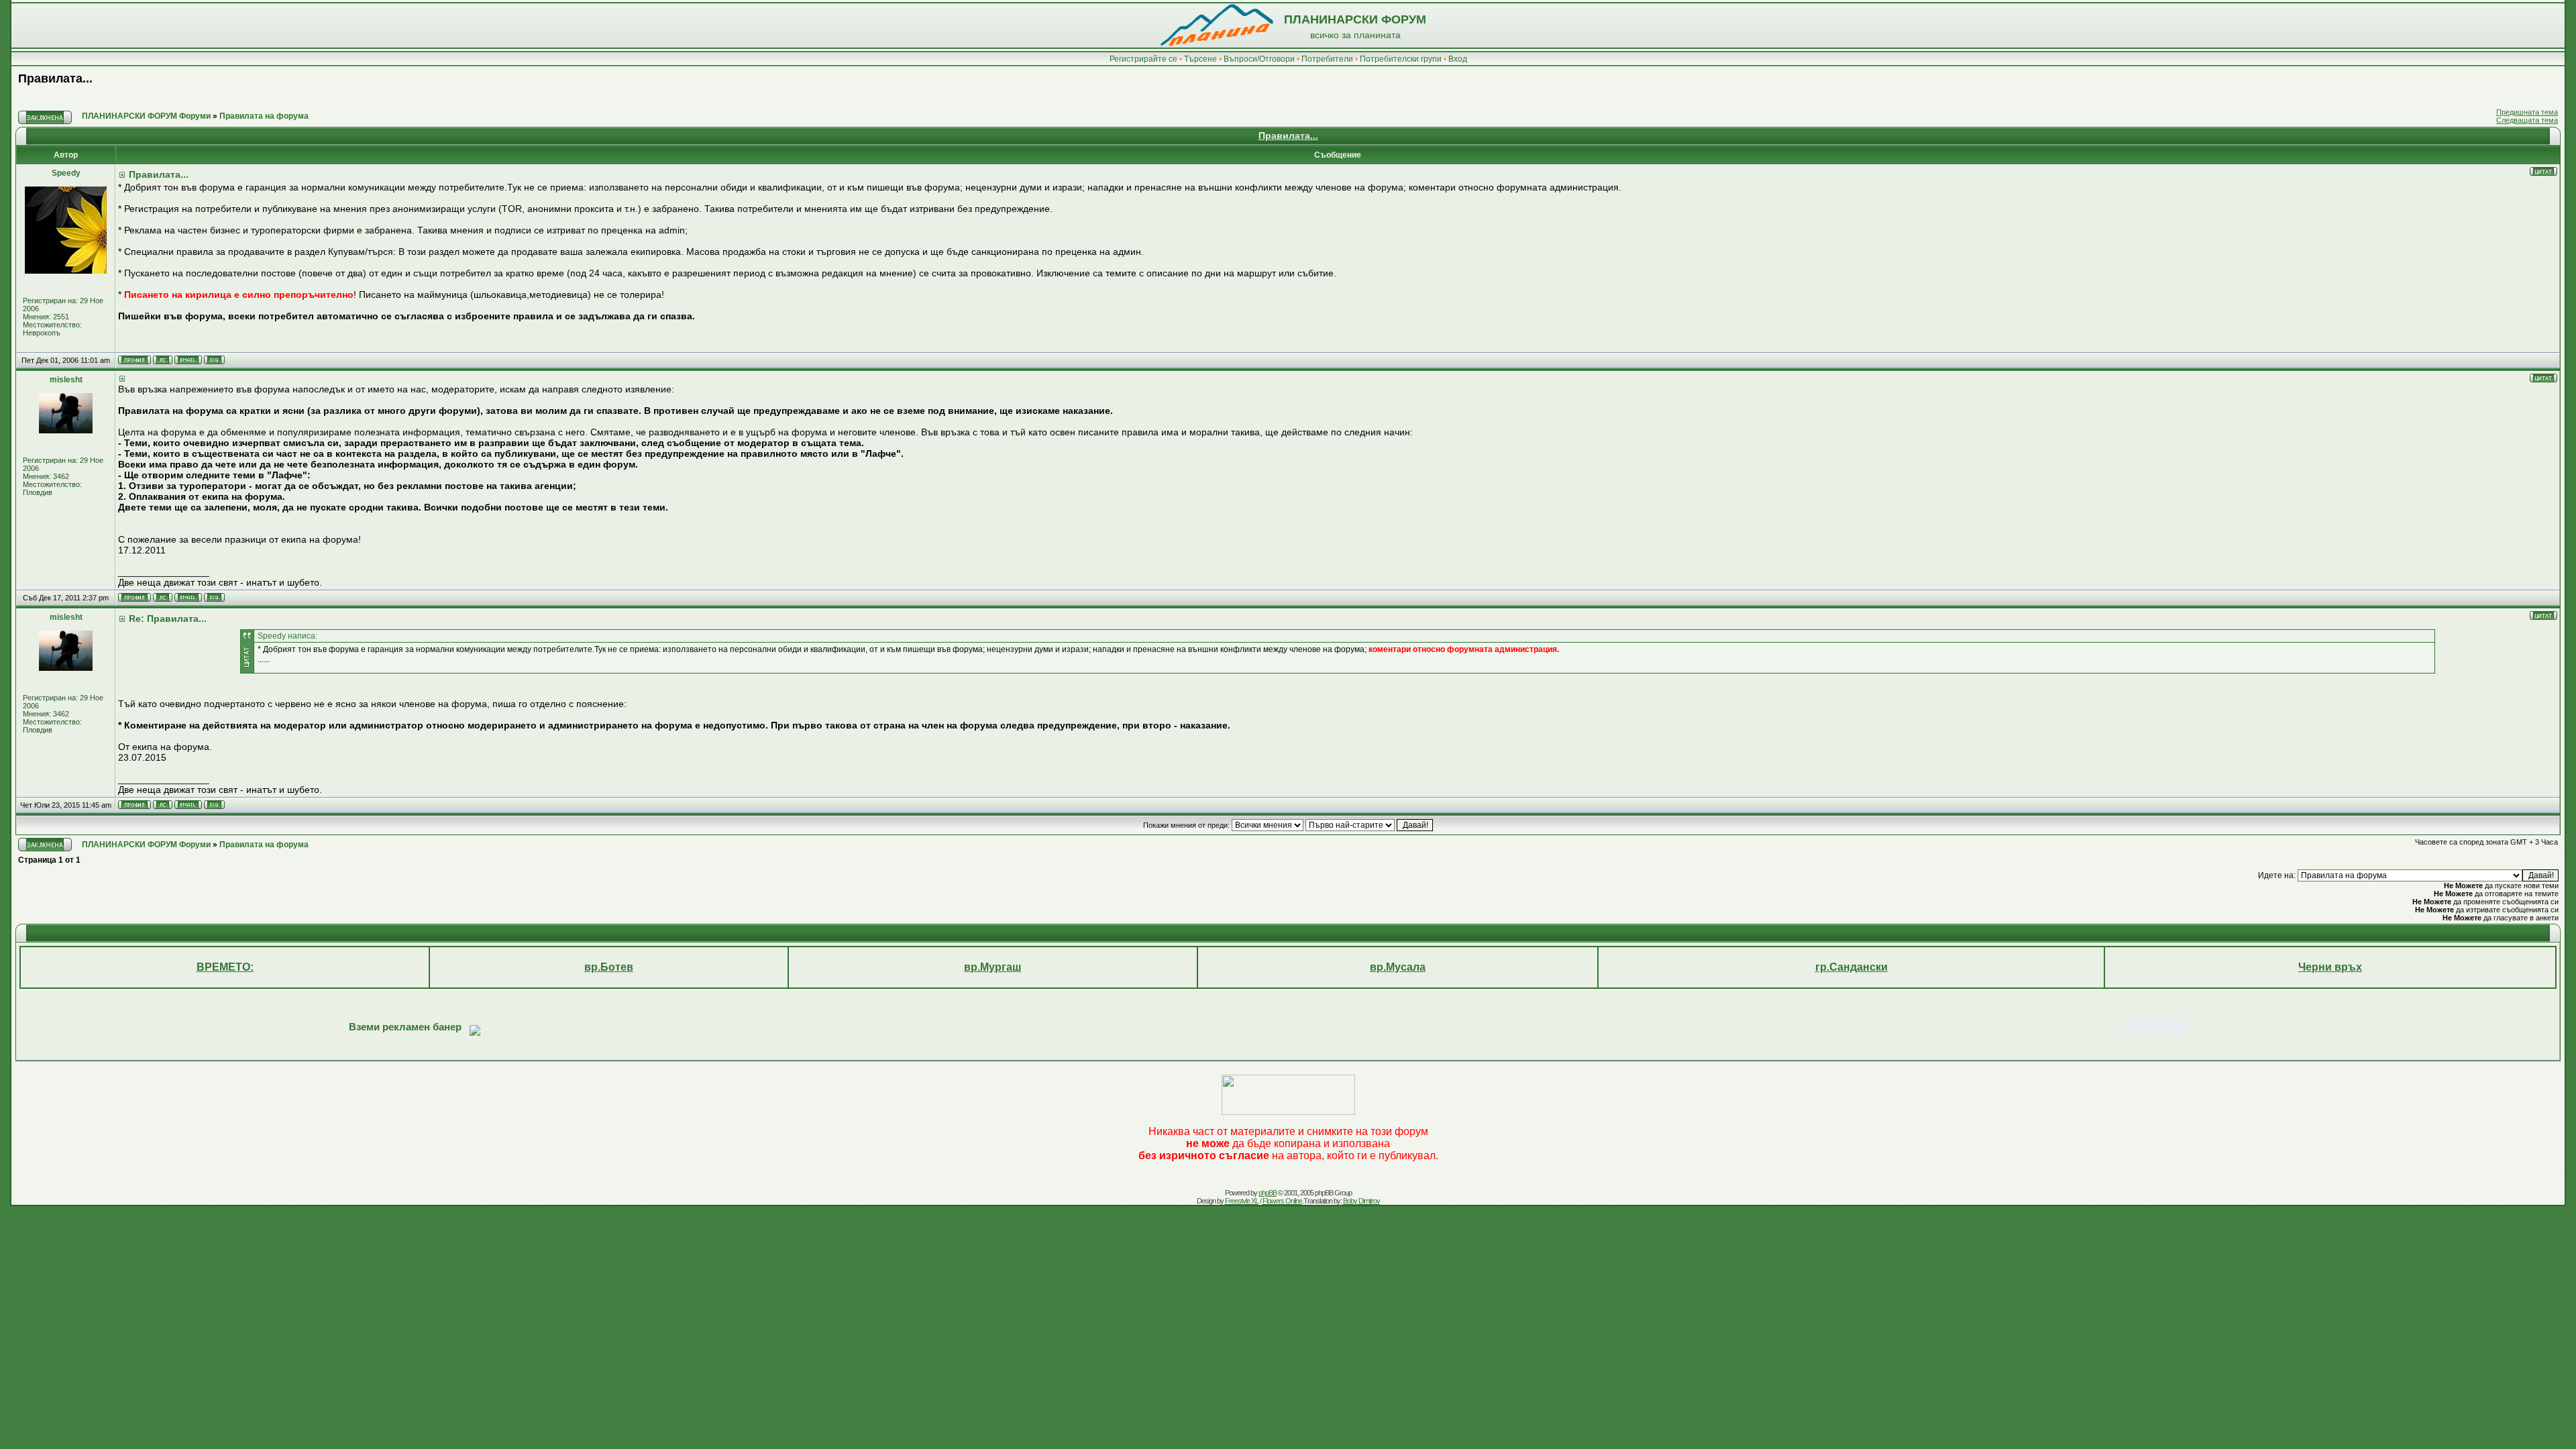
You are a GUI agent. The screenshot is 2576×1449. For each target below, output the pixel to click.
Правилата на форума (264, 116)
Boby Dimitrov (1361, 1201)
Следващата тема (2527, 120)
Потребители (1327, 59)
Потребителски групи (1401, 59)
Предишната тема (2527, 112)
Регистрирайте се (1143, 59)
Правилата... (55, 78)
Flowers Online (1282, 1201)
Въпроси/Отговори (1259, 59)
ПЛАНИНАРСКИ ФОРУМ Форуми (146, 116)
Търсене (1200, 59)
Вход (1458, 59)
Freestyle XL (1242, 1201)
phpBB (1268, 1193)
